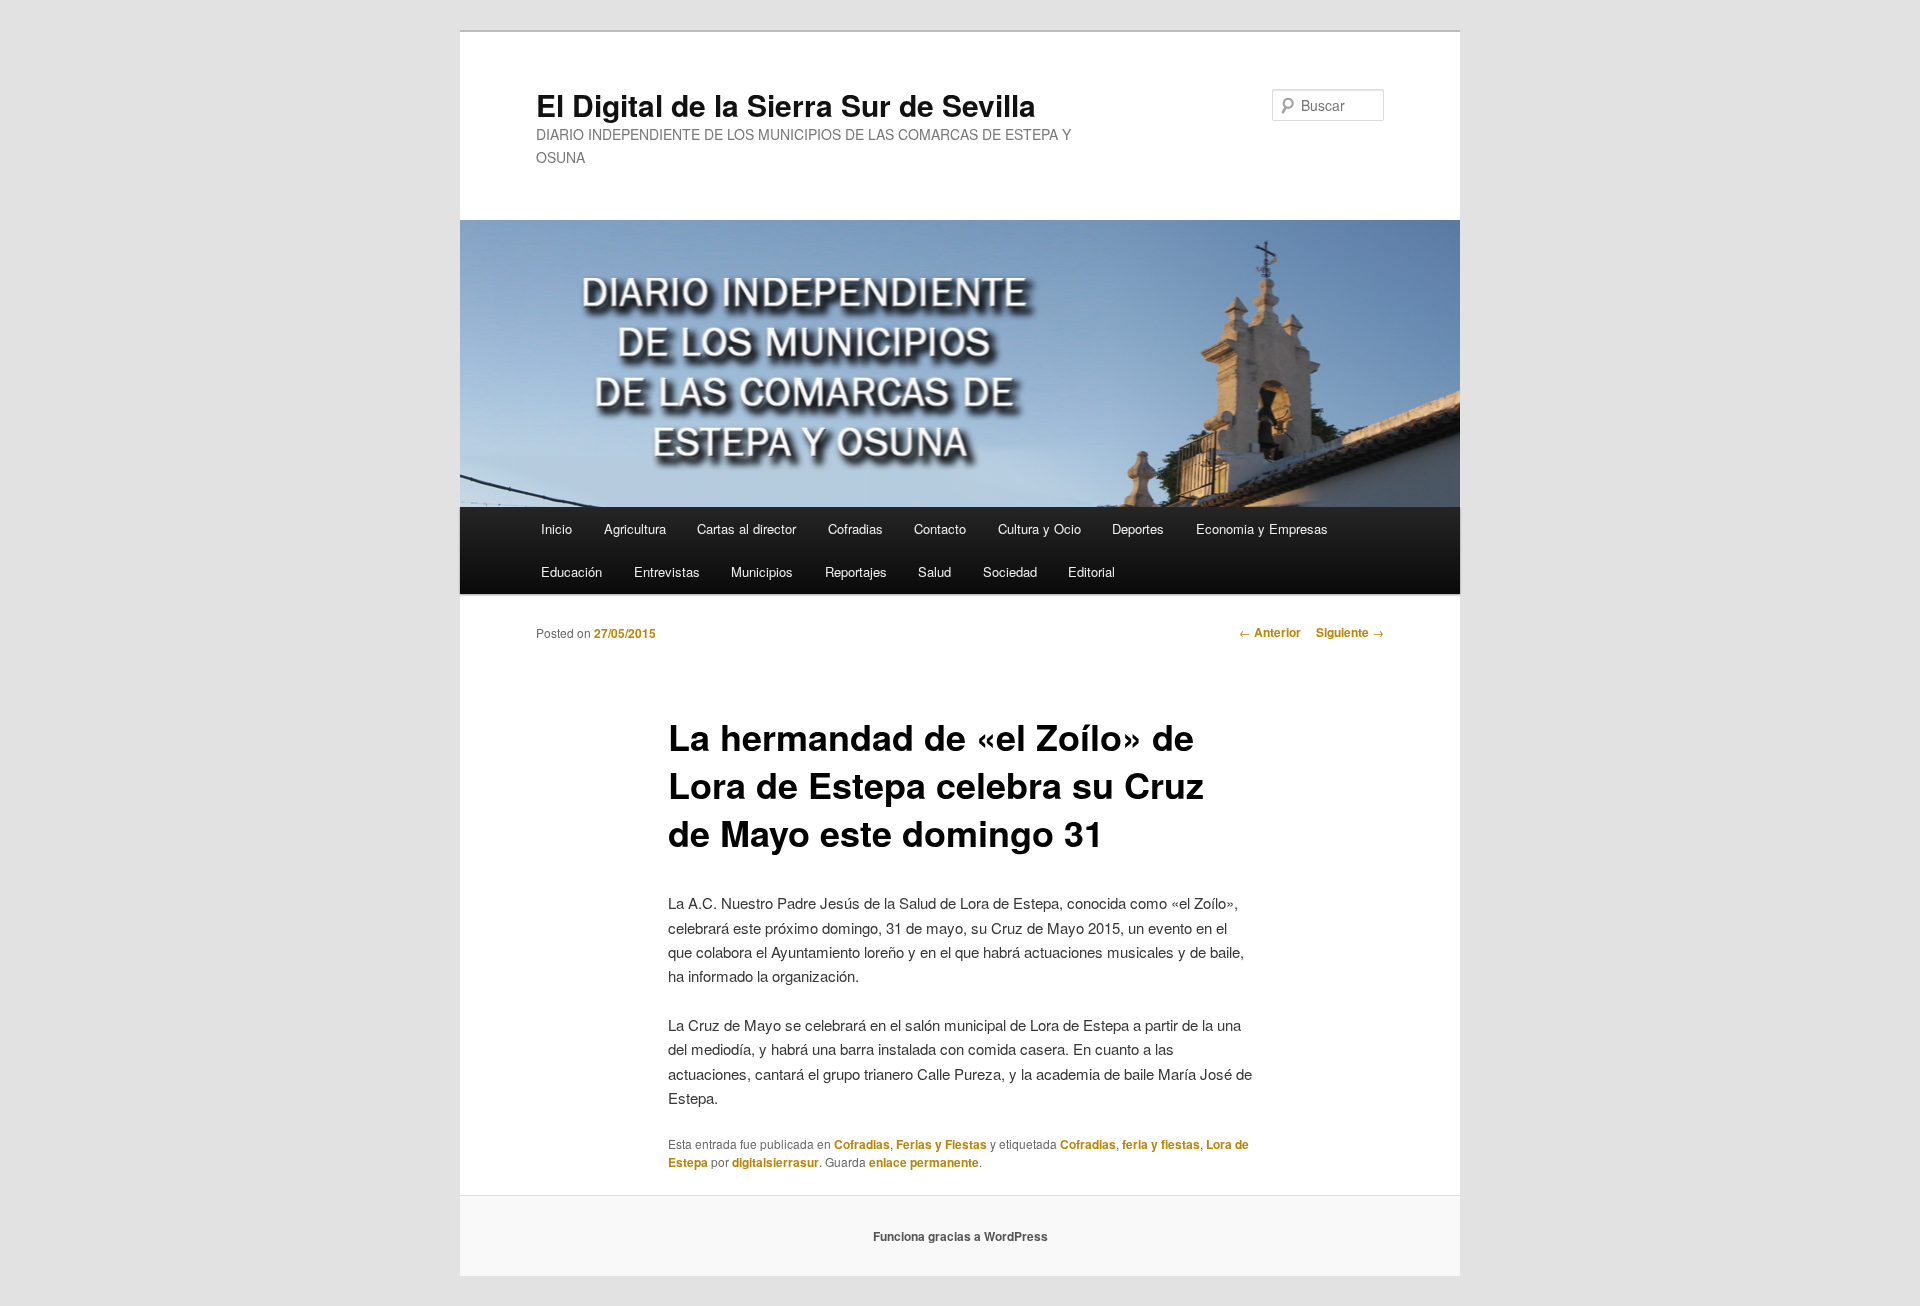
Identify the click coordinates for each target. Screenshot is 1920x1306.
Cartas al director (746, 528)
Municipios (762, 571)
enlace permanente (924, 1162)
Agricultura (635, 528)
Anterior (1270, 632)
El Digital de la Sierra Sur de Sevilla (786, 104)
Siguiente (1350, 632)
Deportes (1138, 528)
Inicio (556, 528)
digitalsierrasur (775, 1162)
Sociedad (1010, 571)
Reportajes (856, 571)
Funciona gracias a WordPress (960, 1236)
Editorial (1091, 571)
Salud (934, 571)
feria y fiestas (1161, 1144)
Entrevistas (667, 571)
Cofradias (855, 528)
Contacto (940, 528)
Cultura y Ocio (1039, 528)
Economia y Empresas (1262, 528)
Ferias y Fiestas (941, 1144)
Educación (571, 571)
